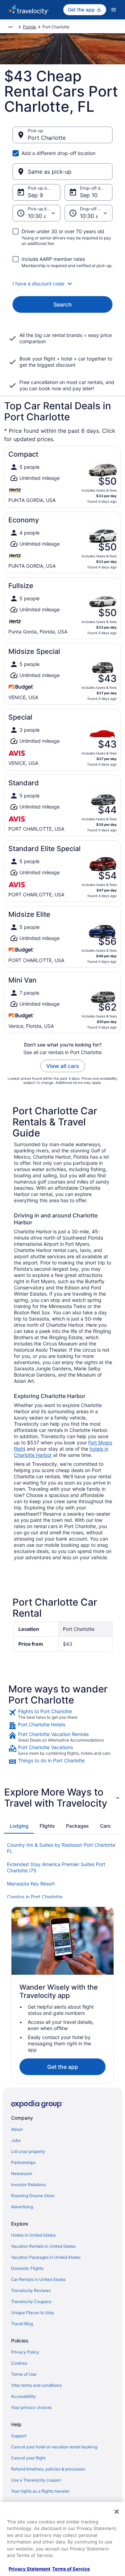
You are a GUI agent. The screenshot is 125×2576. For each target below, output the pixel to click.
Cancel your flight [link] (28, 2458)
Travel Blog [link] (22, 2324)
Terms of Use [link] (24, 2374)
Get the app (63, 2067)
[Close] (117, 2512)
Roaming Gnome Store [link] (33, 2196)
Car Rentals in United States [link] (38, 2279)
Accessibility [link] (23, 2396)
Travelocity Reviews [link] (31, 2290)
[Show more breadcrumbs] (10, 27)
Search (63, 304)
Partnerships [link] (23, 2162)
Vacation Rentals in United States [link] (43, 2246)
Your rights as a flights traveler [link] (40, 2491)
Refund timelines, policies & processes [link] (48, 2469)
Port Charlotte (47, 138)
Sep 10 (89, 195)
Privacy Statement (30, 2569)
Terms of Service (71, 2569)
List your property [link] (28, 2151)
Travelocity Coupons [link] (31, 2301)
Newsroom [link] (22, 2173)
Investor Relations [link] (28, 2185)
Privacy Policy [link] (25, 2352)
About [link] (17, 2129)
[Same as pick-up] (62, 172)
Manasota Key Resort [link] (31, 1884)
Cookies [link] (19, 2363)
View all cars (63, 1066)
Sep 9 (35, 195)
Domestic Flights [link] (27, 2268)
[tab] (19, 1826)
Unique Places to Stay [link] (33, 2313)
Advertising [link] (22, 2207)
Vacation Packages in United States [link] (46, 2257)
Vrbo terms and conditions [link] (36, 2385)
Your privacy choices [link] (31, 2407)
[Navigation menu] (114, 10)
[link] (62, 1714)
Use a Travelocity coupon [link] (36, 2480)
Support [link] (19, 2436)
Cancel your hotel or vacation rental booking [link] (54, 2447)
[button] (62, 284)
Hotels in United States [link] (33, 2235)
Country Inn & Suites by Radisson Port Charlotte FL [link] (61, 1848)
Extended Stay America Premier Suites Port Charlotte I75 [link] (56, 1867)
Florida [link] (30, 27)
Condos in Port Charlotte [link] (35, 1897)
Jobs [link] (16, 2140)
